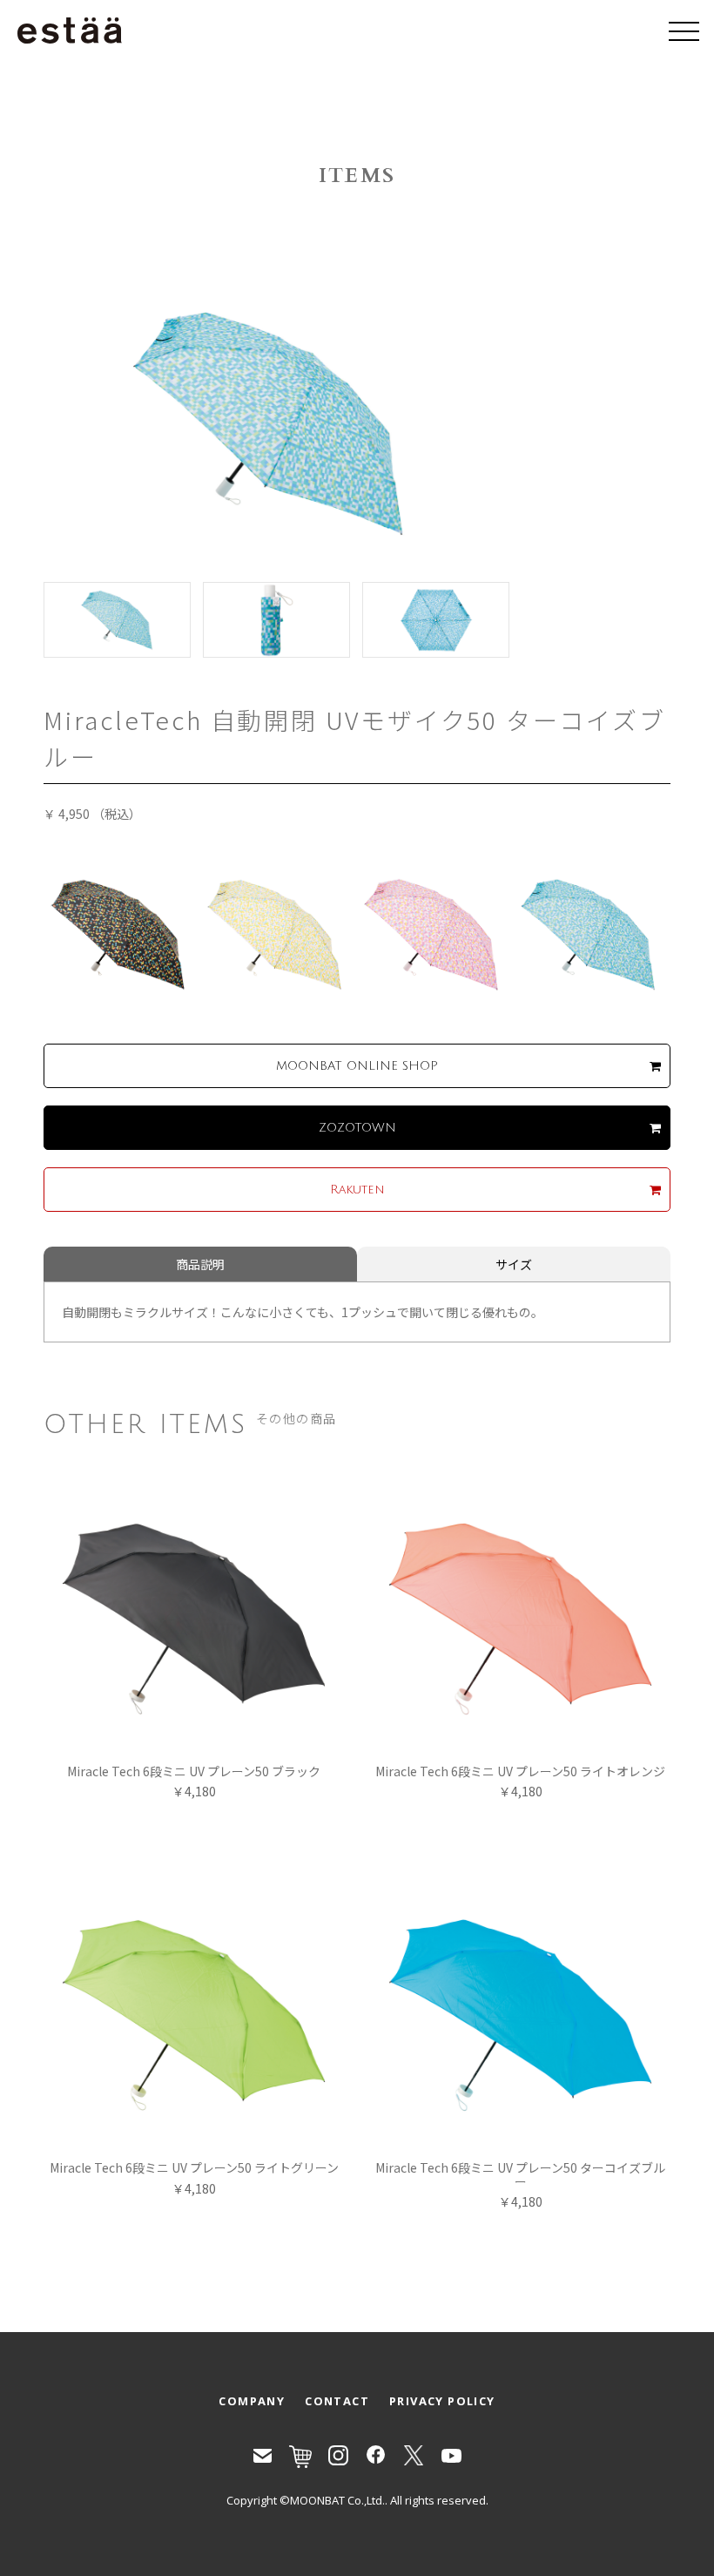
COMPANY (252, 2401)
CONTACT (337, 2401)
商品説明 (200, 1264)
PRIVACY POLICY (442, 2401)
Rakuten (357, 1190)
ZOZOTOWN (357, 1128)
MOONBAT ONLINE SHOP (357, 1066)
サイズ (514, 1264)
